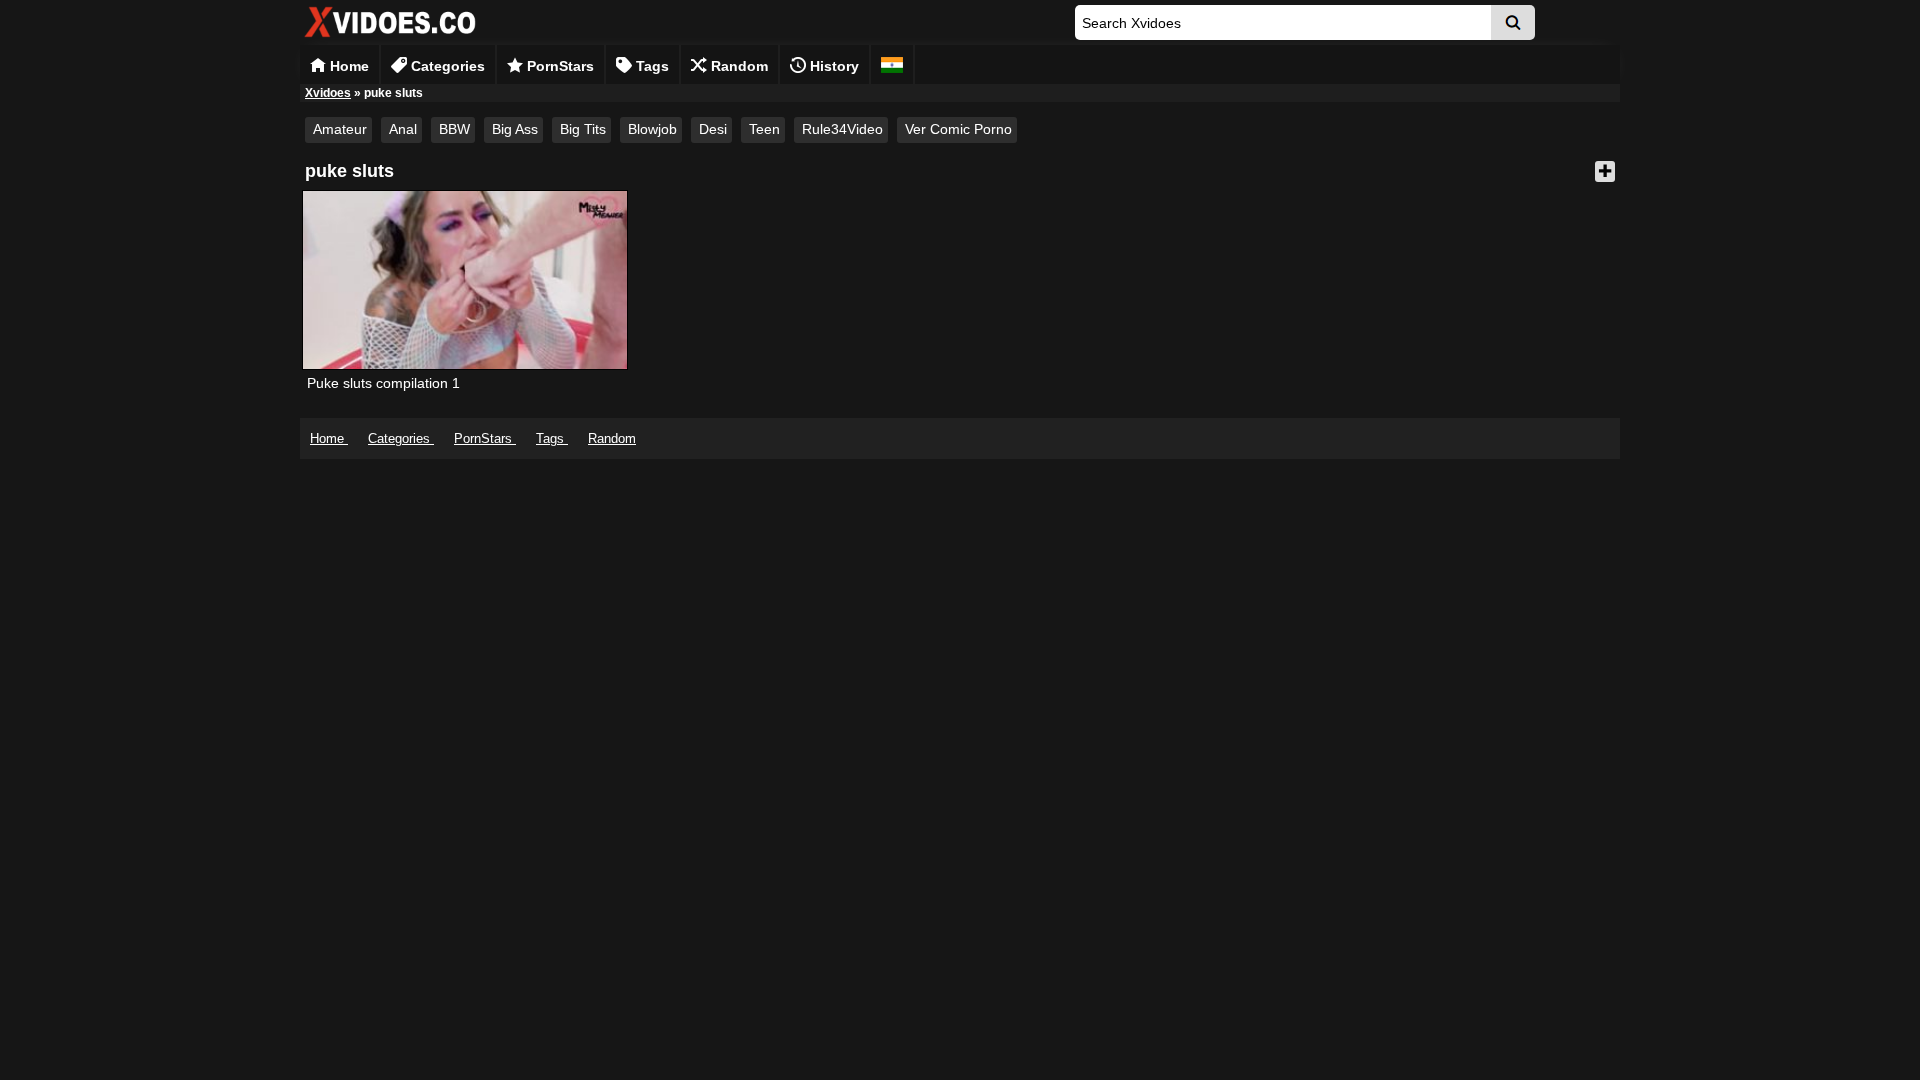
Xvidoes (328, 93)
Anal (403, 129)
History (832, 66)
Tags (650, 66)
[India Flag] (892, 64)
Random (737, 66)
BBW (454, 129)
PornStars (558, 66)
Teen (764, 129)
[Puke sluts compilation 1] (465, 280)
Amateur (340, 129)
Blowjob (652, 129)
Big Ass (515, 129)
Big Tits (583, 129)
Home (347, 66)
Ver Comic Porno (958, 129)
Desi (713, 129)
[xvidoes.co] (390, 37)
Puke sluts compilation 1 (383, 383)
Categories (446, 66)
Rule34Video (842, 129)
